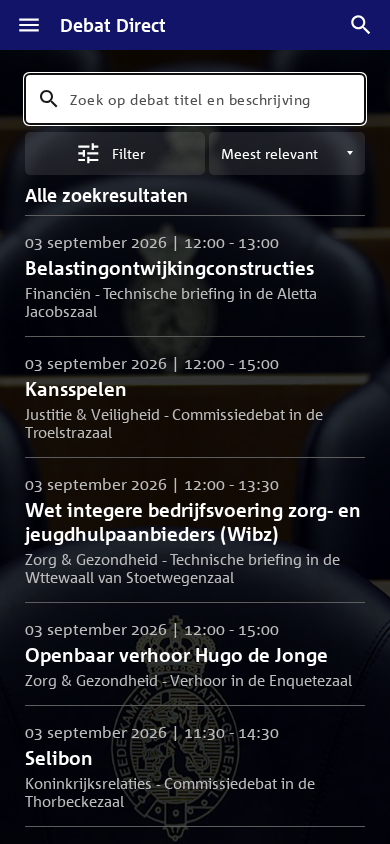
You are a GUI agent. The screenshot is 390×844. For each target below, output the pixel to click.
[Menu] (29, 25)
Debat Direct (113, 25)
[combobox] (195, 99)
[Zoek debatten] (361, 25)
